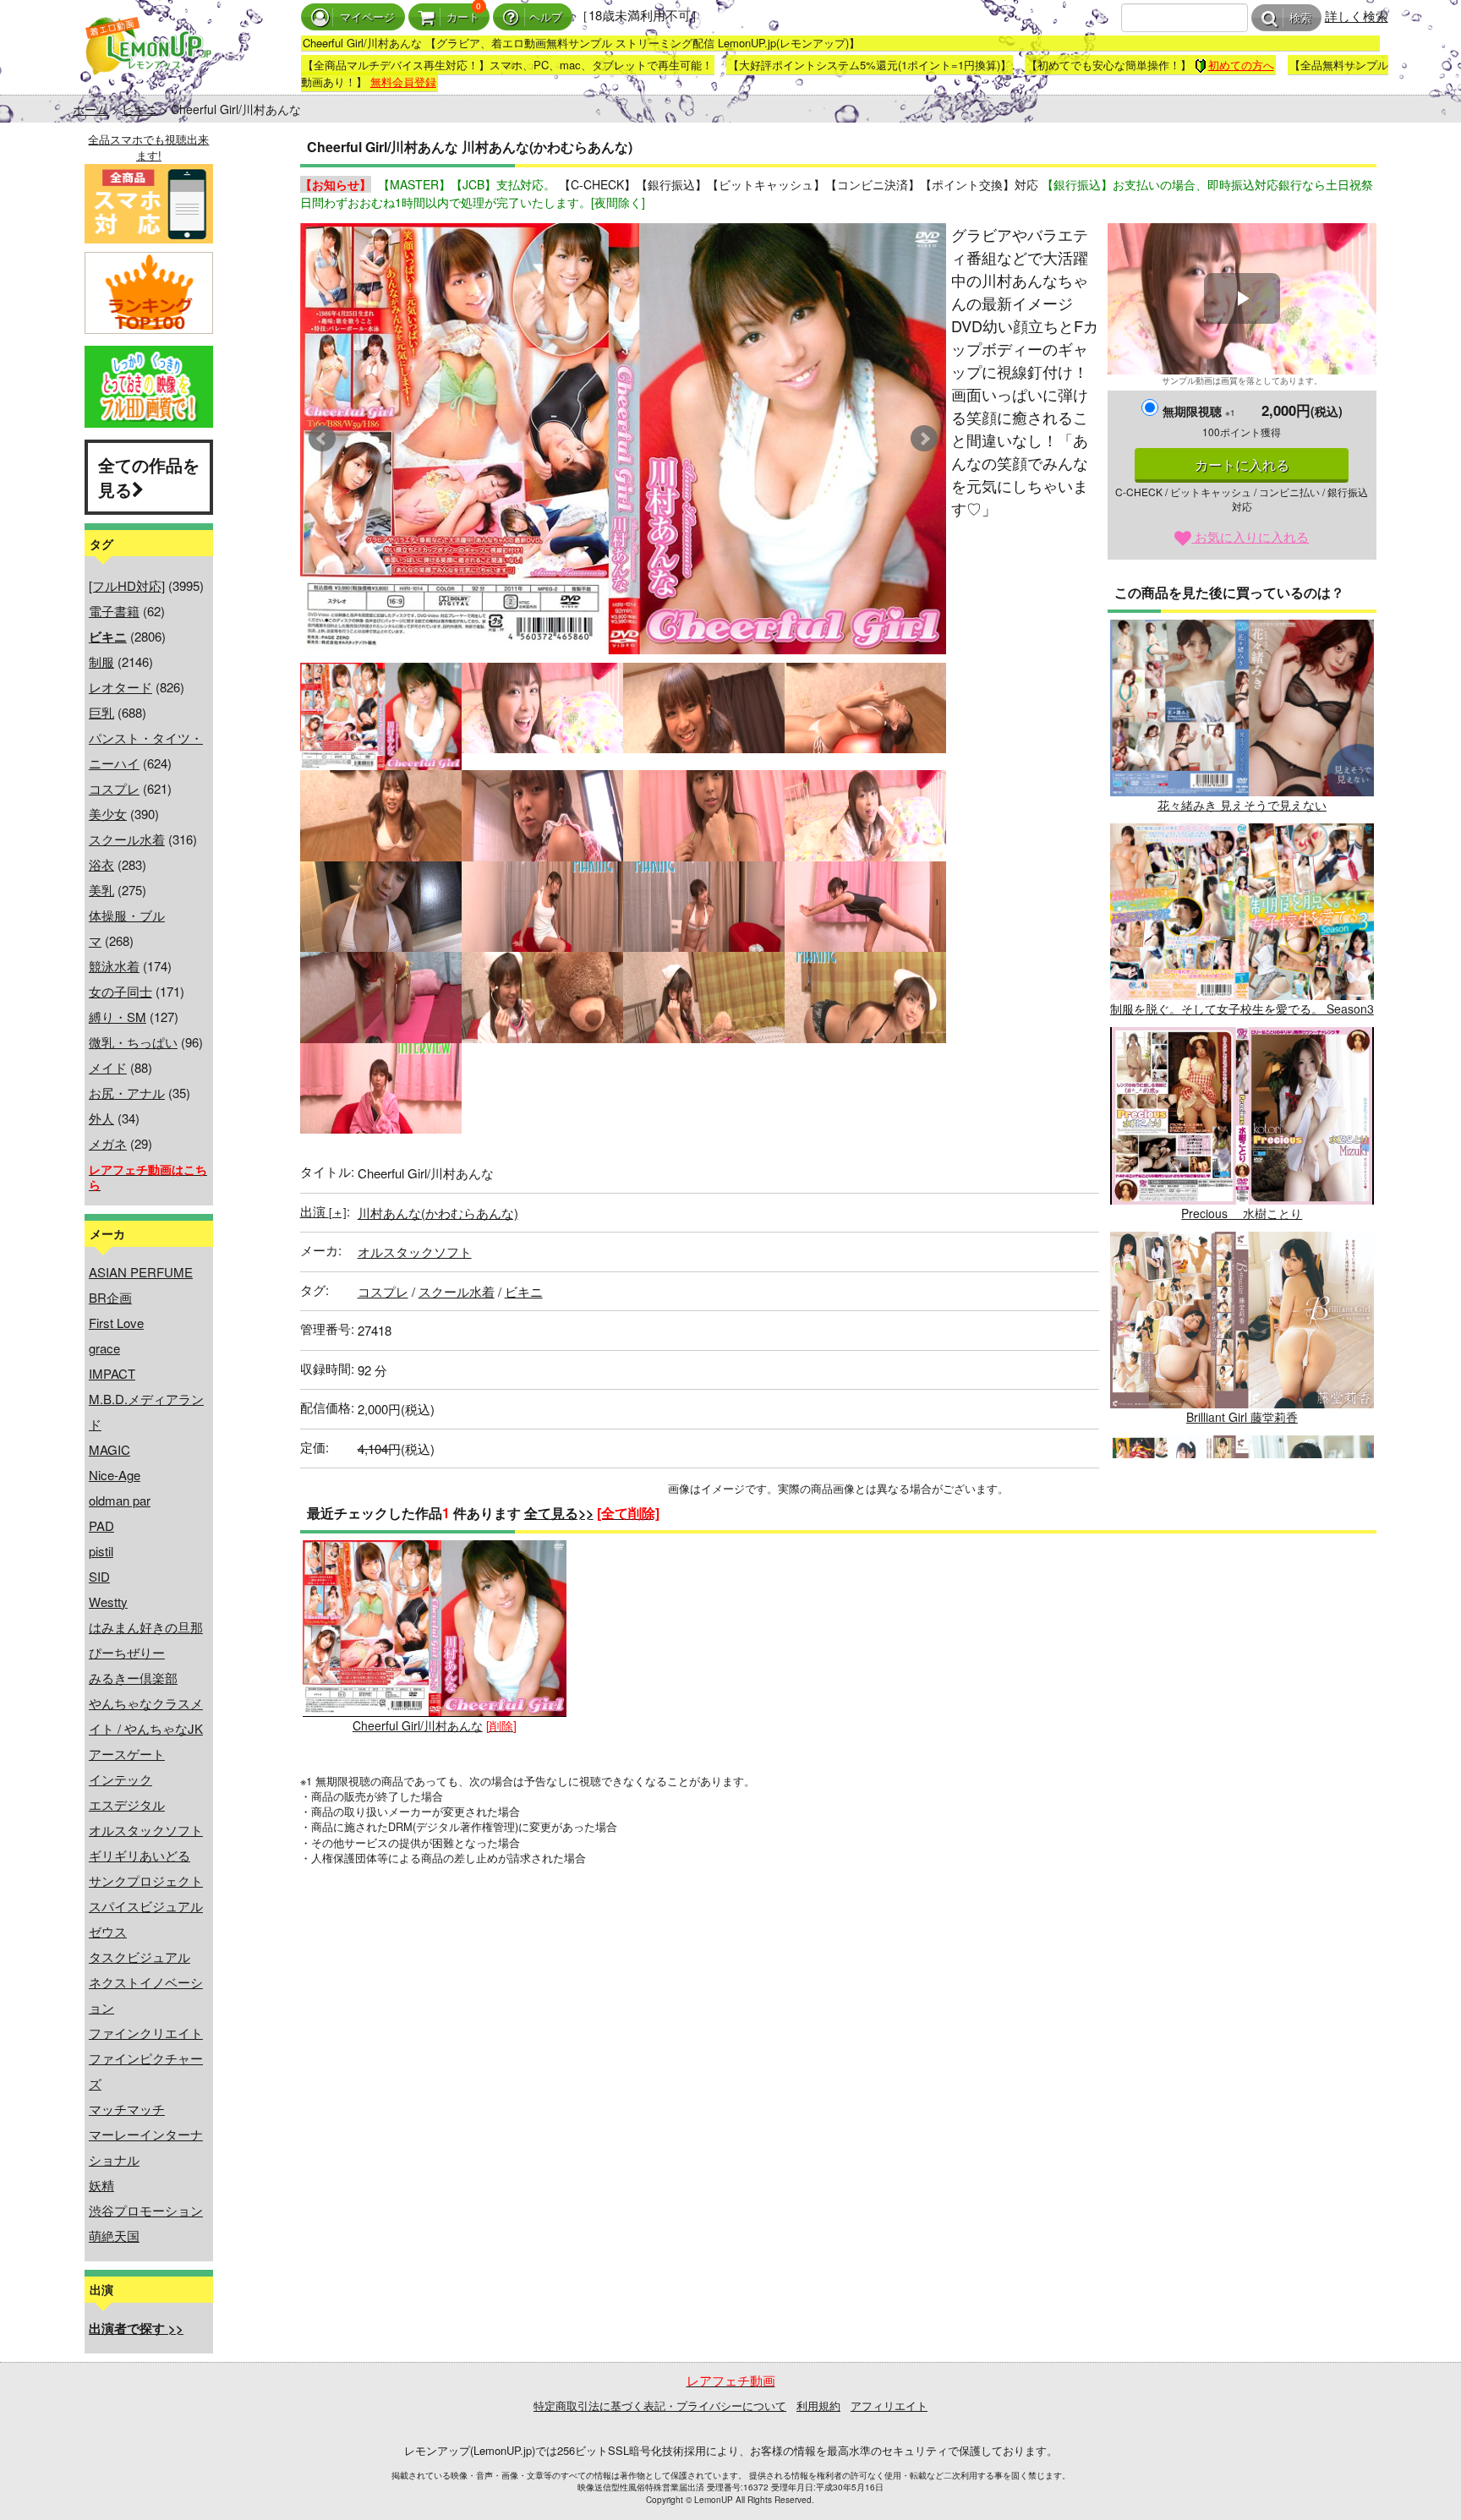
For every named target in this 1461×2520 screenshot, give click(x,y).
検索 (1300, 18)
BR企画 (110, 1297)
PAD (101, 1525)
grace (104, 1348)
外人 (101, 1118)
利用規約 (818, 2405)
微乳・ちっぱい (133, 1042)
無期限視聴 (1199, 411)
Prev (322, 439)
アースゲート (127, 1754)
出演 (323, 1211)
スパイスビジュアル (146, 1906)
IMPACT (112, 1373)
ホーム (90, 109)
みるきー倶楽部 (133, 1678)
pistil (101, 1551)
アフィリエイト (889, 2405)
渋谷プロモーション (146, 2210)
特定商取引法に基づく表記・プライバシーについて (660, 2405)
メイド (108, 1067)
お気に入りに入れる (1250, 536)
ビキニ (140, 109)
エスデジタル (127, 1804)
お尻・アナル (127, 1093)
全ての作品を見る (149, 477)
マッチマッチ (127, 2109)
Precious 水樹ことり (1242, 1213)
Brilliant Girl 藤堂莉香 (1242, 1417)
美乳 (101, 890)
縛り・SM (118, 1017)
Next (924, 439)
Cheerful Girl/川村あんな (418, 1725)
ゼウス (108, 1931)
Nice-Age (115, 1475)
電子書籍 (114, 611)
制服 (101, 661)
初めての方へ (1241, 65)
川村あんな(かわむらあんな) (438, 1213)
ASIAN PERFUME (141, 1272)
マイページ (367, 17)
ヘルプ (546, 17)
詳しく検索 (1357, 16)
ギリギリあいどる (140, 1855)
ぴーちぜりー (127, 1652)
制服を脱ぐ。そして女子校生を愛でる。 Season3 (1242, 1009)
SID (99, 1576)
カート (463, 17)
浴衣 (101, 864)
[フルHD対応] (127, 585)
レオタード (120, 687)
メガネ (108, 1143)
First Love (116, 1323)
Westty (108, 1602)
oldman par (120, 1500)
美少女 (108, 814)
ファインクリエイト (146, 2033)
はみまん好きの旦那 (146, 1627)
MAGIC (109, 1449)
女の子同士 (120, 991)
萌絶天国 (114, 2236)
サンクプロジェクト (146, 1880)
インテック (120, 1779)
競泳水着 (114, 966)
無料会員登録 (403, 82)
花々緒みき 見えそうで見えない (1242, 805)
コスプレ (114, 788)
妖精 (101, 2185)
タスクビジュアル (140, 1957)
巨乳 (101, 712)
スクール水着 (127, 839)
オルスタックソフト (146, 1830)
